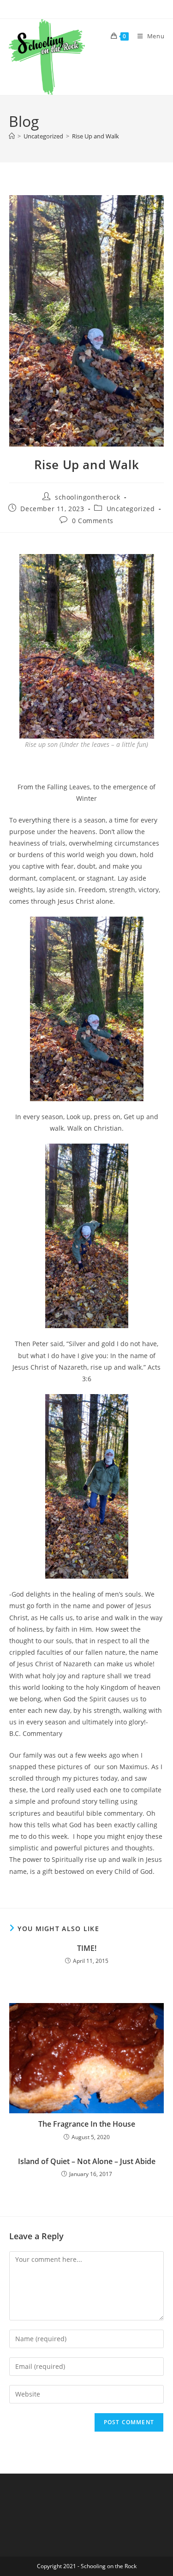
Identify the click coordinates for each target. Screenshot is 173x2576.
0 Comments (93, 521)
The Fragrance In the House (87, 2124)
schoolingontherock (88, 497)
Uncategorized (131, 509)
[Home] (12, 136)
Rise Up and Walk (95, 136)
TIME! (87, 1948)
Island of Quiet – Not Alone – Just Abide (87, 2161)
